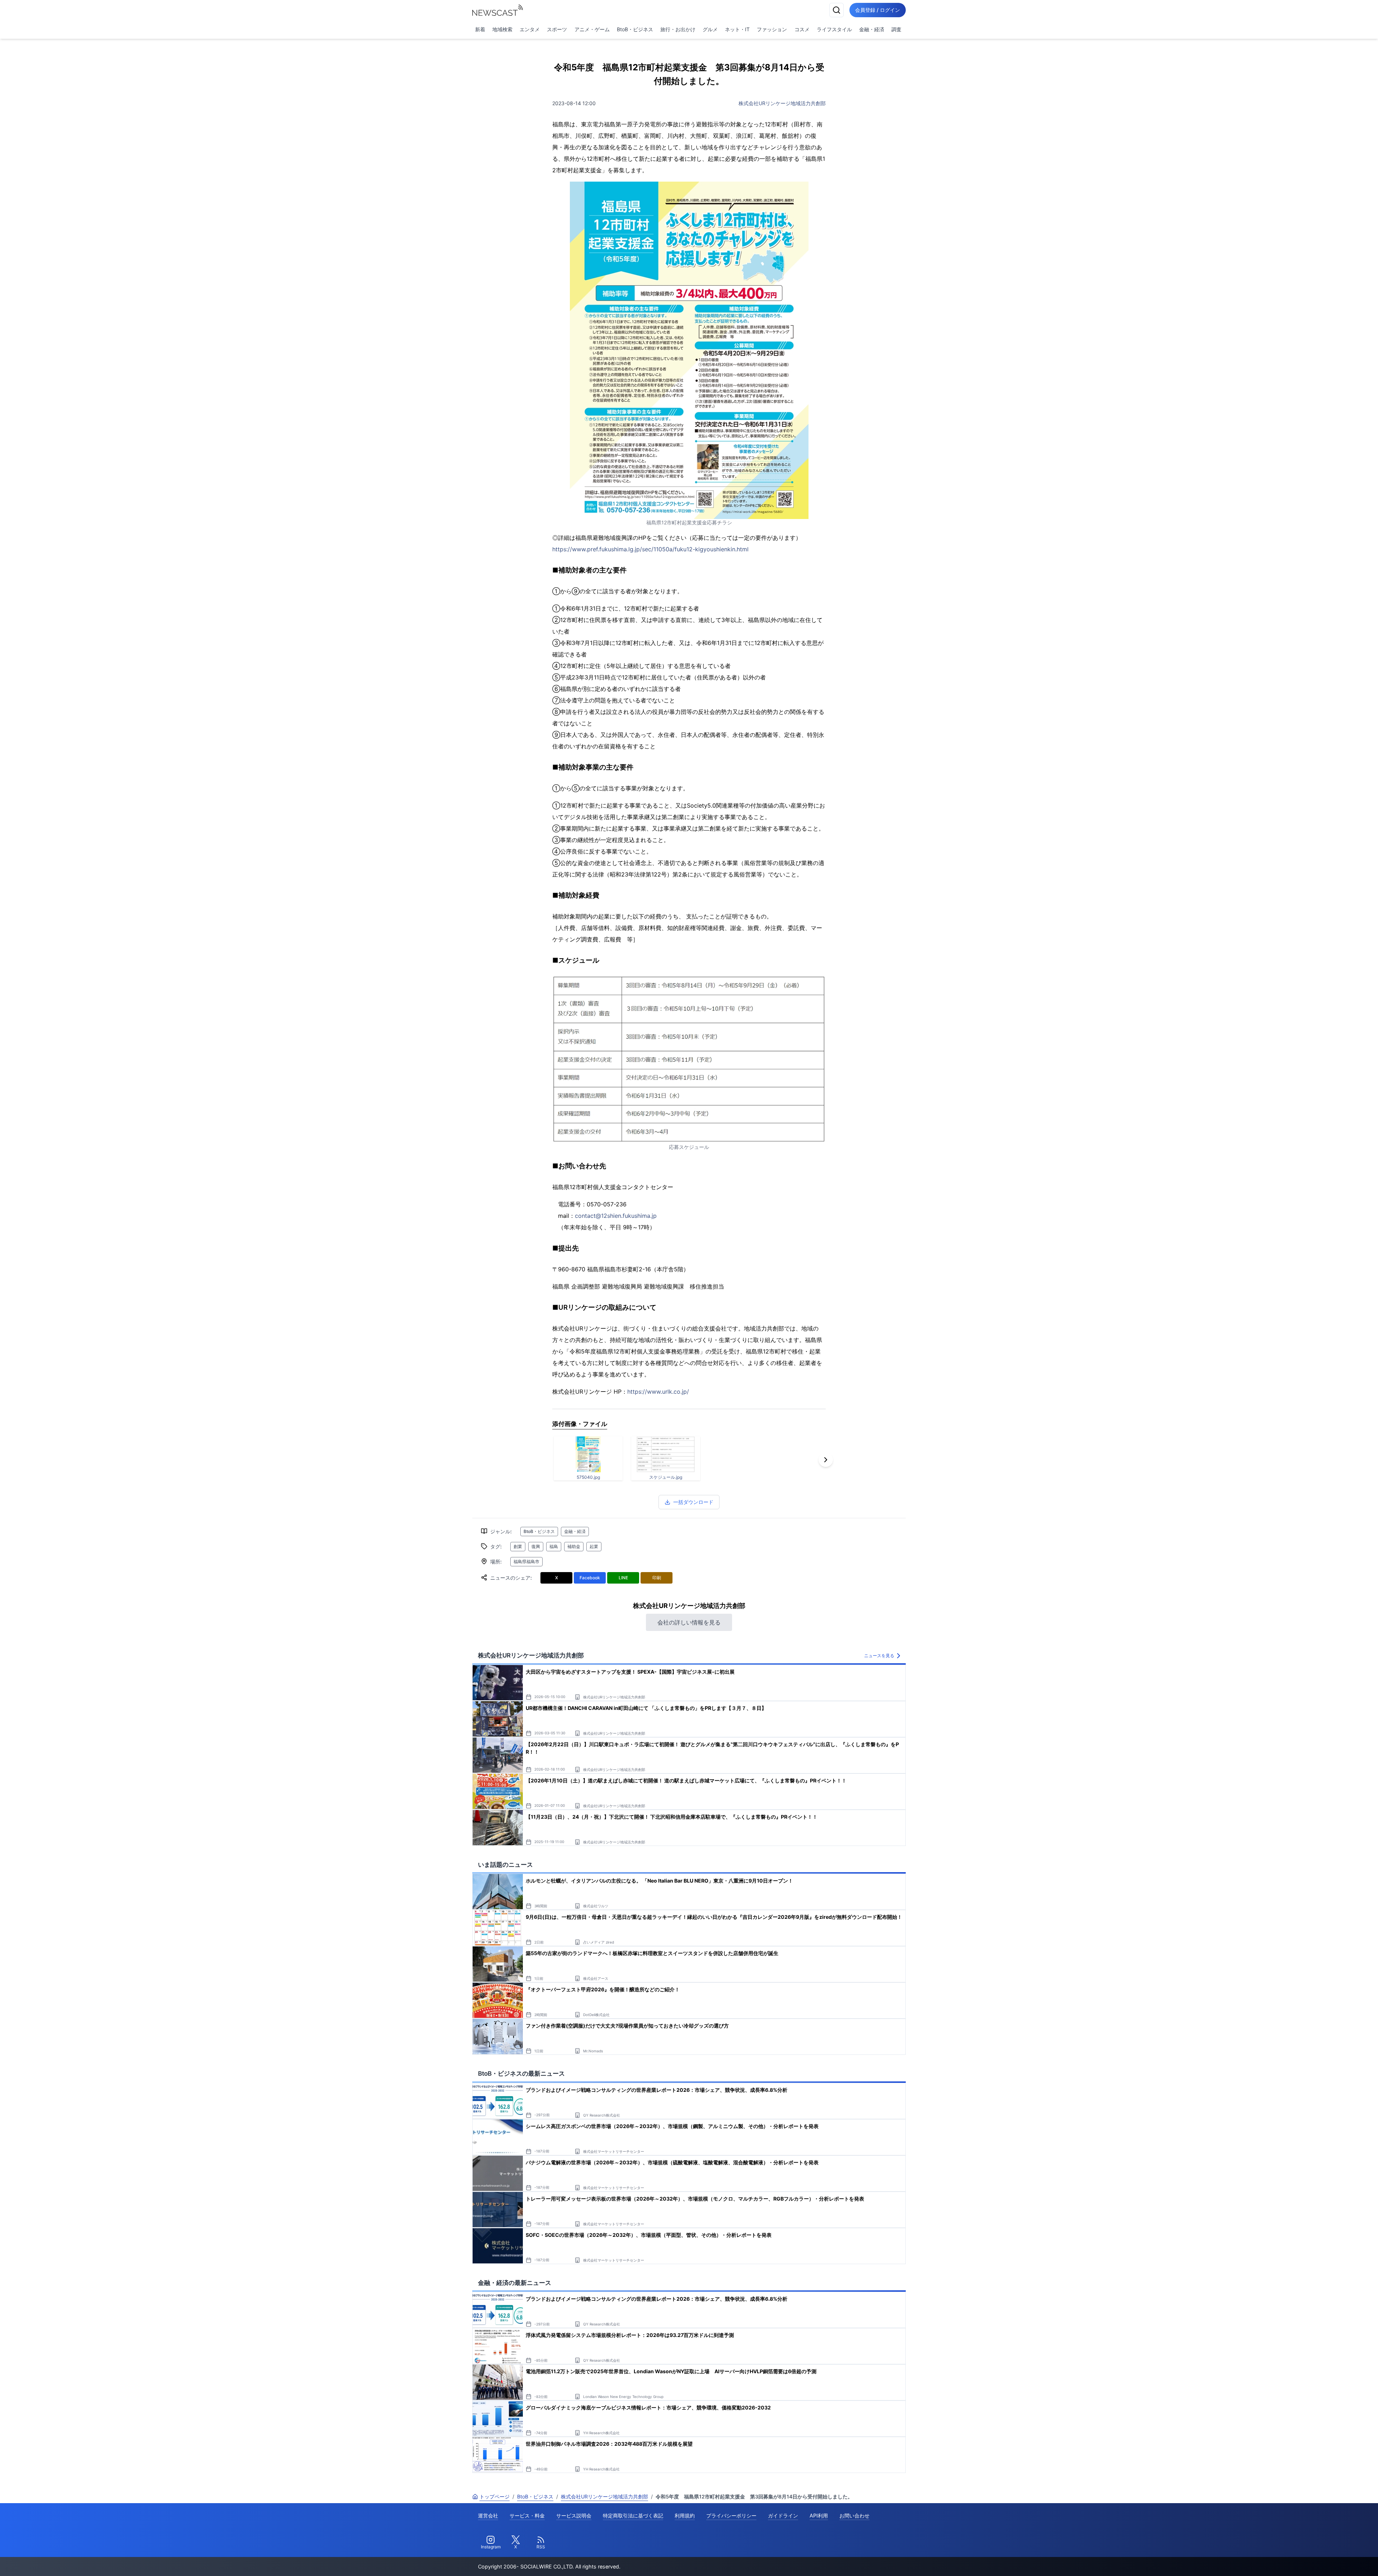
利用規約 (685, 2516)
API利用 (819, 2516)
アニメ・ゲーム (592, 29)
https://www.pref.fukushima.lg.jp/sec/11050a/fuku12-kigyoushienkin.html (650, 549)
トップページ (495, 2496)
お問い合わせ (854, 2516)
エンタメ (530, 29)
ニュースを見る (879, 1656)
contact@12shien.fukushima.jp (616, 1216)
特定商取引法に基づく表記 (633, 2516)
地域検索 (502, 29)
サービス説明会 (574, 2516)
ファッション (772, 29)
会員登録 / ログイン (878, 10)
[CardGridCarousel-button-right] (826, 1460)
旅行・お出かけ (678, 29)
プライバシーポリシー (731, 2516)
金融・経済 (872, 29)
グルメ (710, 29)
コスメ (802, 29)
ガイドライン (783, 2516)
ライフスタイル (834, 29)
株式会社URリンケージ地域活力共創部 (782, 103)
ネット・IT (737, 29)
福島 (554, 1546)
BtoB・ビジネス (635, 29)
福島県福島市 (526, 1562)
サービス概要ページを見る (1325, 2560)
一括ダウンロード (693, 1502)
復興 (536, 1546)
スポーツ (557, 29)
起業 (594, 1546)
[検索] (836, 10)
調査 (896, 29)
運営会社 (488, 2516)
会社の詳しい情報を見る (689, 1622)
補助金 (574, 1546)
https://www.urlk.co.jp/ (658, 1392)
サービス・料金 (527, 2516)
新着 (480, 29)
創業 (518, 1546)
